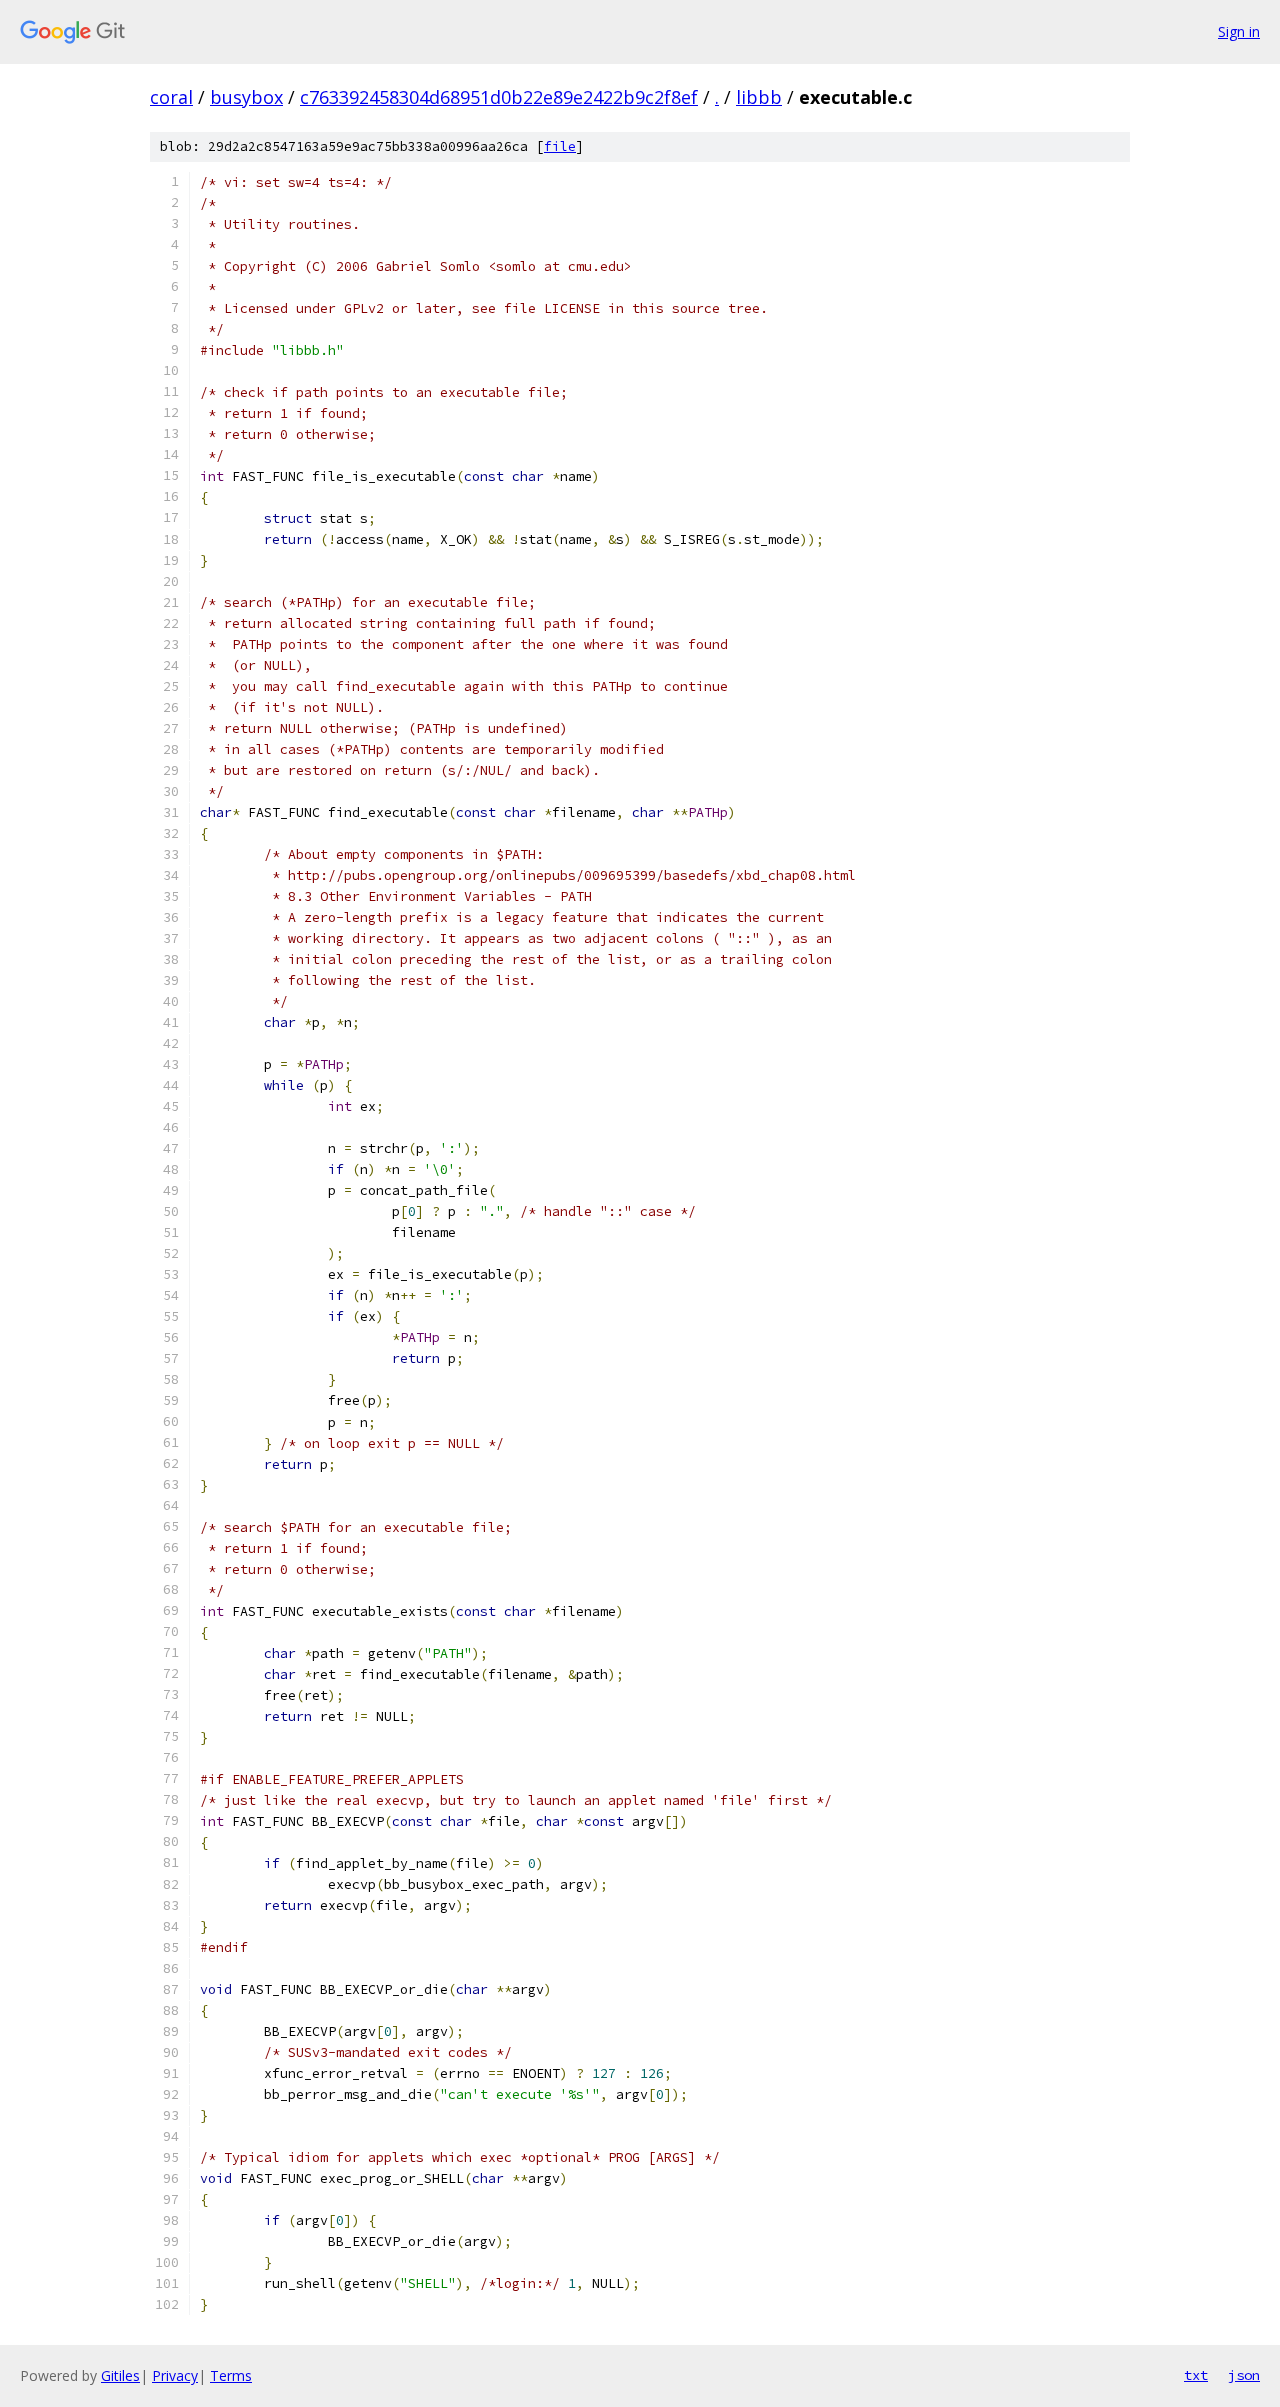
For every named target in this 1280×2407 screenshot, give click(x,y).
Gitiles (120, 2375)
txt (1196, 2375)
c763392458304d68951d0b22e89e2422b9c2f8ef (499, 97)
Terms (231, 2375)
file (560, 146)
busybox (246, 97)
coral (171, 97)
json (1244, 2375)
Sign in (1239, 31)
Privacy (175, 2375)
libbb (759, 97)
